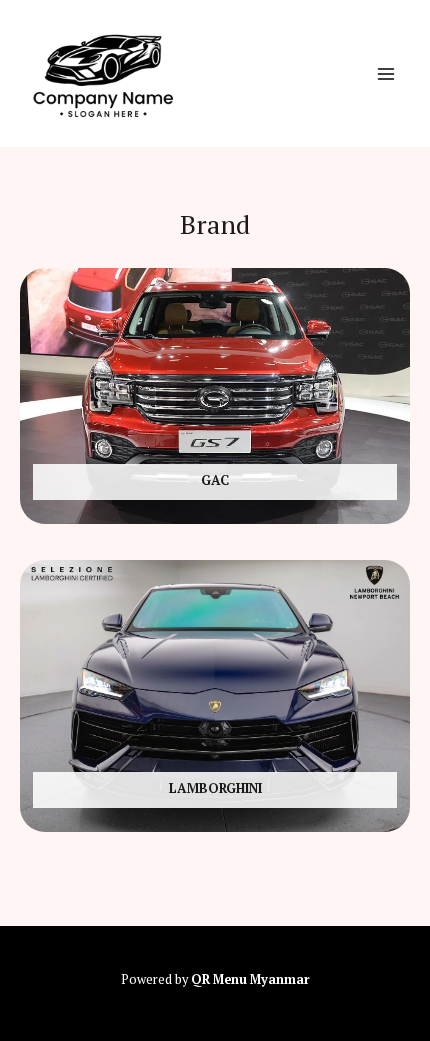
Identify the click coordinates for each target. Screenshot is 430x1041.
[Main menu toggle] (386, 73)
